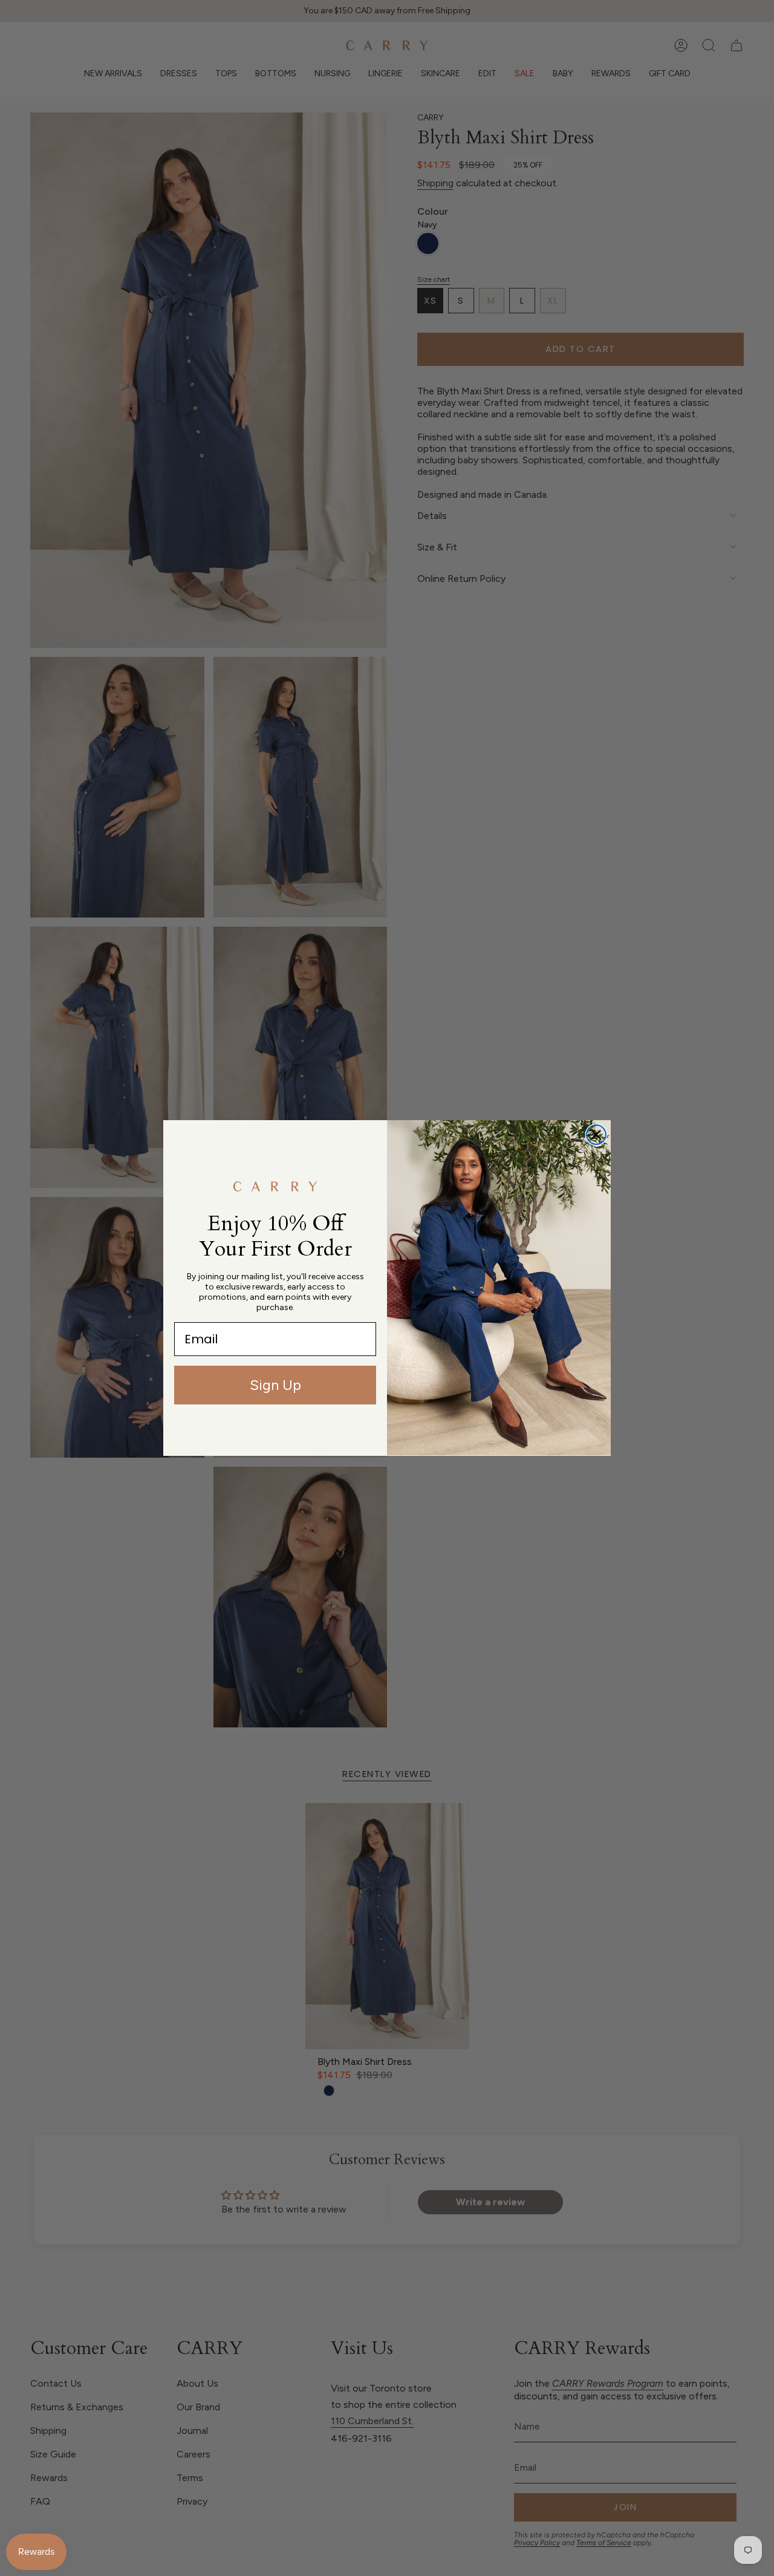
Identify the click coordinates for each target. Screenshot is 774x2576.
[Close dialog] (596, 1135)
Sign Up (275, 1385)
